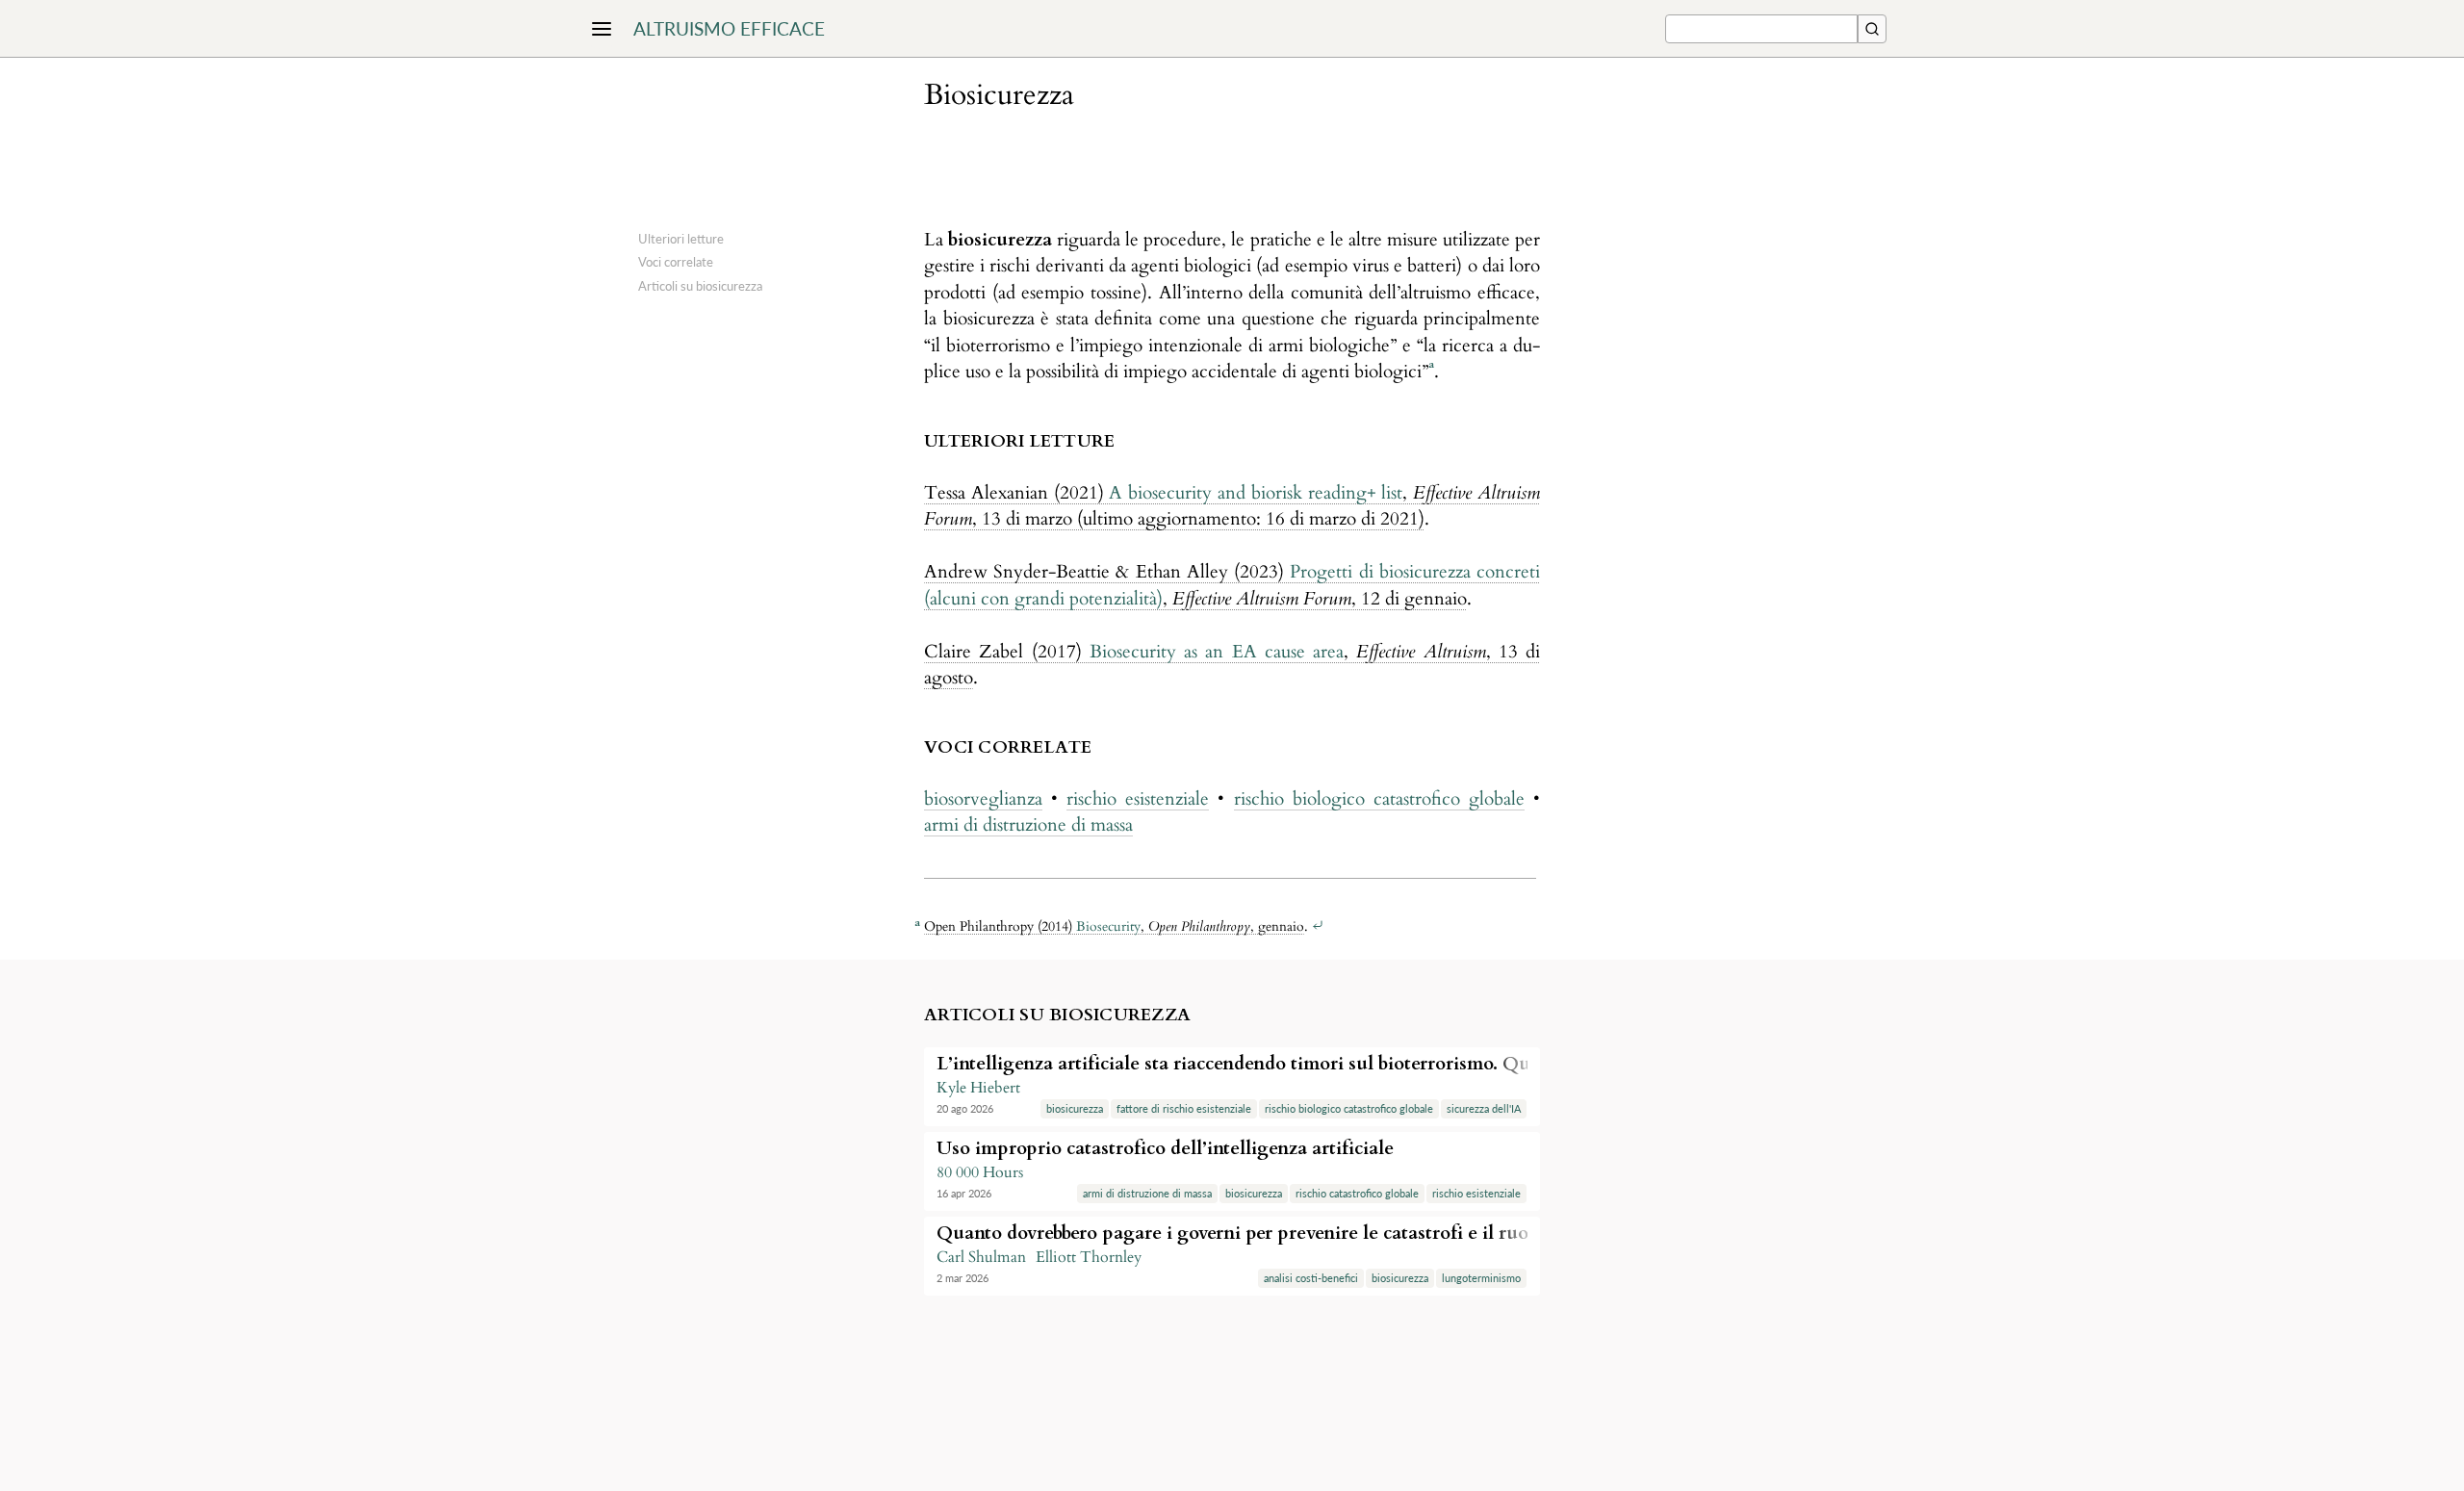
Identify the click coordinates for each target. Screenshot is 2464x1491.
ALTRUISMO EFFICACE (729, 28)
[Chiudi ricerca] (1872, 29)
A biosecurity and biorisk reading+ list (1256, 493)
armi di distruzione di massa (1028, 825)
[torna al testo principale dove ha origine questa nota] (1318, 926)
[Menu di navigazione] (602, 29)
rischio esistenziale (1138, 799)
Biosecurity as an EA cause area (1217, 652)
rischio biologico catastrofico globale (1379, 799)
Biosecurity (1108, 926)
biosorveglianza (983, 799)
